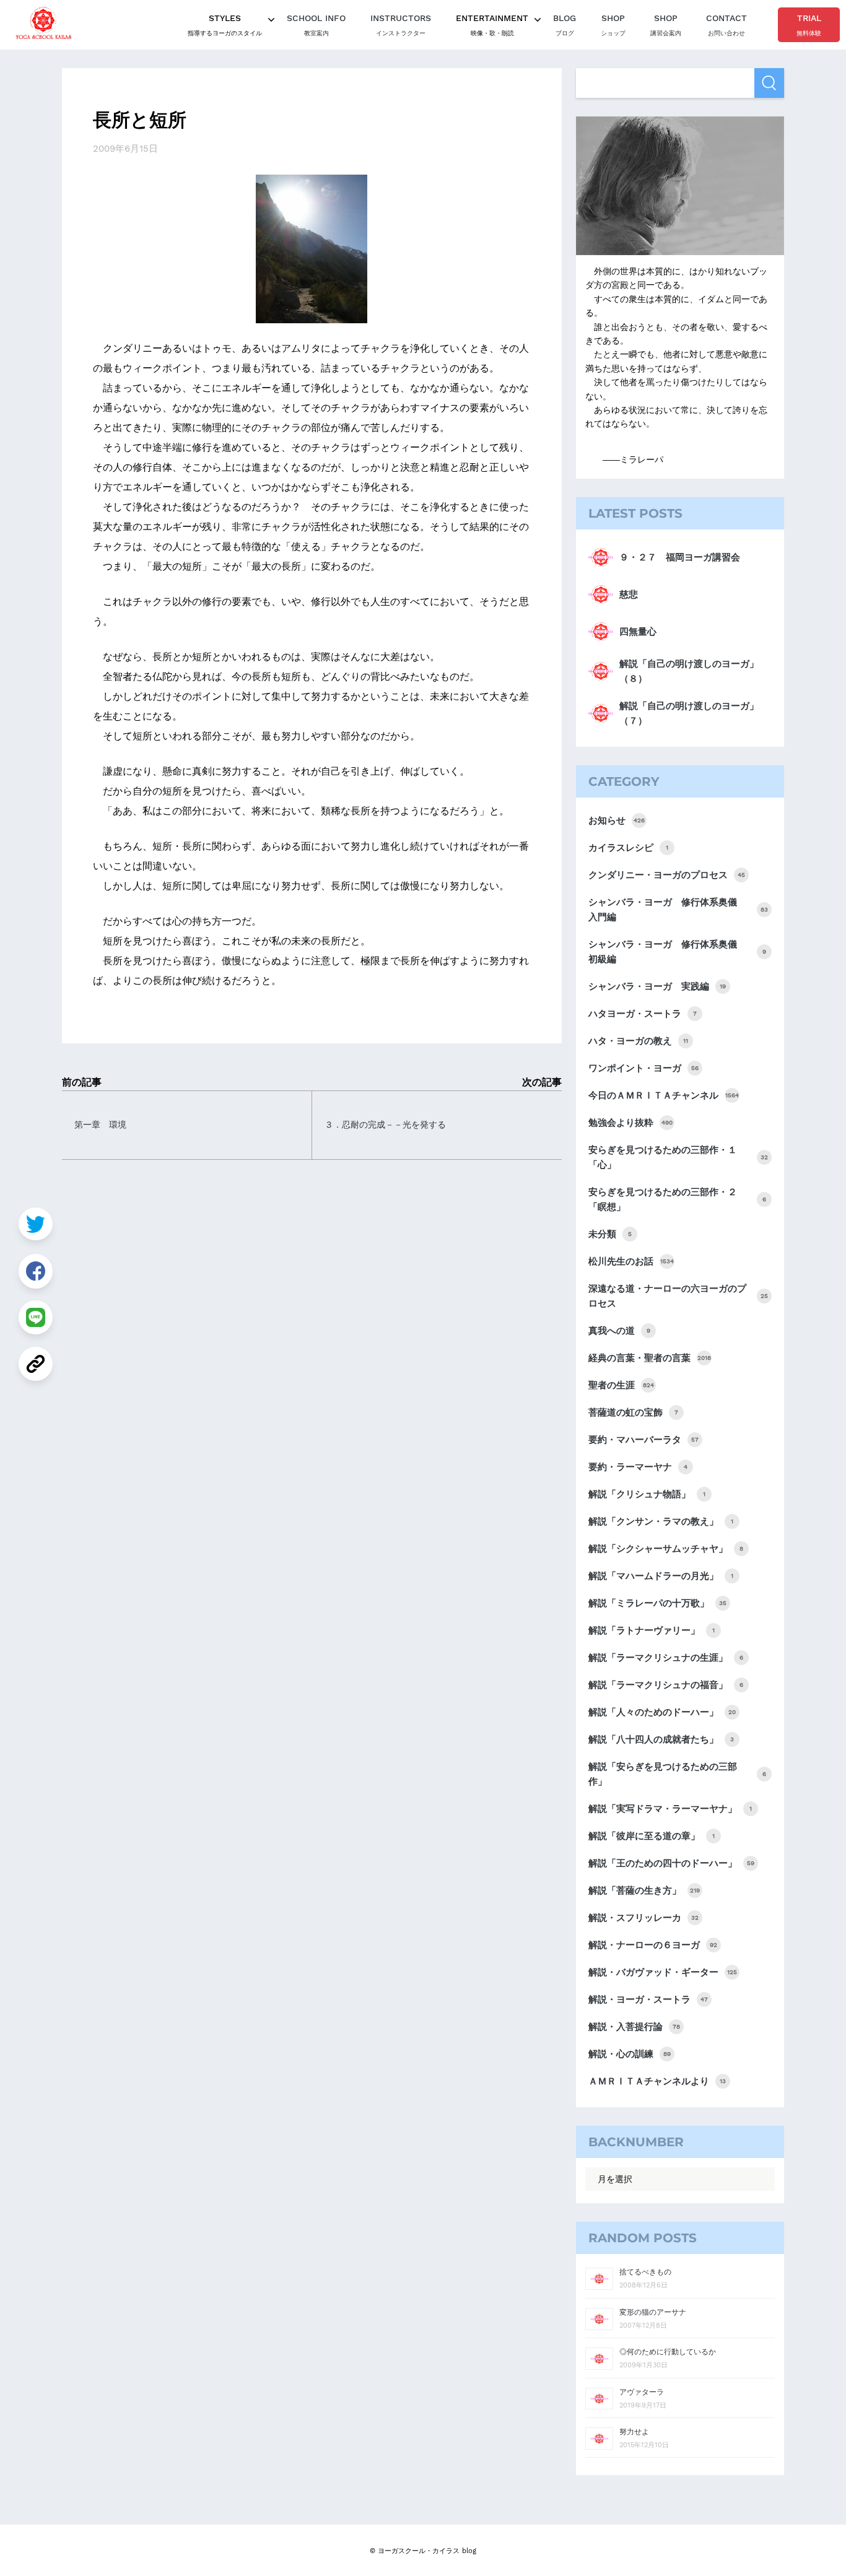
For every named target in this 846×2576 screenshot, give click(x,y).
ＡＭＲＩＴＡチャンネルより (657, 2081)
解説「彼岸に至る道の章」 (652, 1836)
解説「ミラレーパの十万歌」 (657, 1603)
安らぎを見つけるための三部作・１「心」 (678, 1157)
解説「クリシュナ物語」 (647, 1494)
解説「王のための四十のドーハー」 (671, 1863)
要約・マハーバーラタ (643, 1440)
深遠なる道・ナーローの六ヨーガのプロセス (678, 1296)
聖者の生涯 (621, 1385)
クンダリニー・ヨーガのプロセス (667, 875)
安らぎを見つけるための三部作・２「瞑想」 (677, 1199)
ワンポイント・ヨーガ (643, 1068)
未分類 (610, 1234)
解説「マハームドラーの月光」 (661, 1576)
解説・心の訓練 (630, 2054)
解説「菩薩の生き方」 (644, 1891)
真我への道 (619, 1331)
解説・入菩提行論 (634, 2027)
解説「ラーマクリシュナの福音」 (666, 1685)
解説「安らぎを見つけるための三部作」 (677, 1774)
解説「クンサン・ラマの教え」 (661, 1521)
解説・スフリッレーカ (643, 1918)
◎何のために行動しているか (668, 2352)
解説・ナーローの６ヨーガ (653, 1945)
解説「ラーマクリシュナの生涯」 (666, 1658)
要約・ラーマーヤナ (638, 1467)
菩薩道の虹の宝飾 (633, 1412)
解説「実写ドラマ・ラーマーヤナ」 (670, 1809)
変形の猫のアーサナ (653, 2312)
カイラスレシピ (628, 848)
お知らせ (617, 820)
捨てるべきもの (645, 2272)
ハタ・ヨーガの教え (638, 1041)
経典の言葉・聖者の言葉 (650, 1358)
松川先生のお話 (631, 1261)
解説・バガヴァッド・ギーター (663, 1972)
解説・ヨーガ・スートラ (648, 1999)
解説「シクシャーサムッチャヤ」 (666, 1549)
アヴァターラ (642, 2392)
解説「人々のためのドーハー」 (662, 1712)
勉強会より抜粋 (630, 1123)
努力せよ (634, 2432)
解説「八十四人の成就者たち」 (661, 1739)
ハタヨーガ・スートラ (643, 1014)
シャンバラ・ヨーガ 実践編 (657, 986)
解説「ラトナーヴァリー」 (652, 1630)
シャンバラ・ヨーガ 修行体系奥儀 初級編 (677, 952)
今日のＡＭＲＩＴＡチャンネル (664, 1095)
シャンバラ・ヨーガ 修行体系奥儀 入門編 (678, 910)
